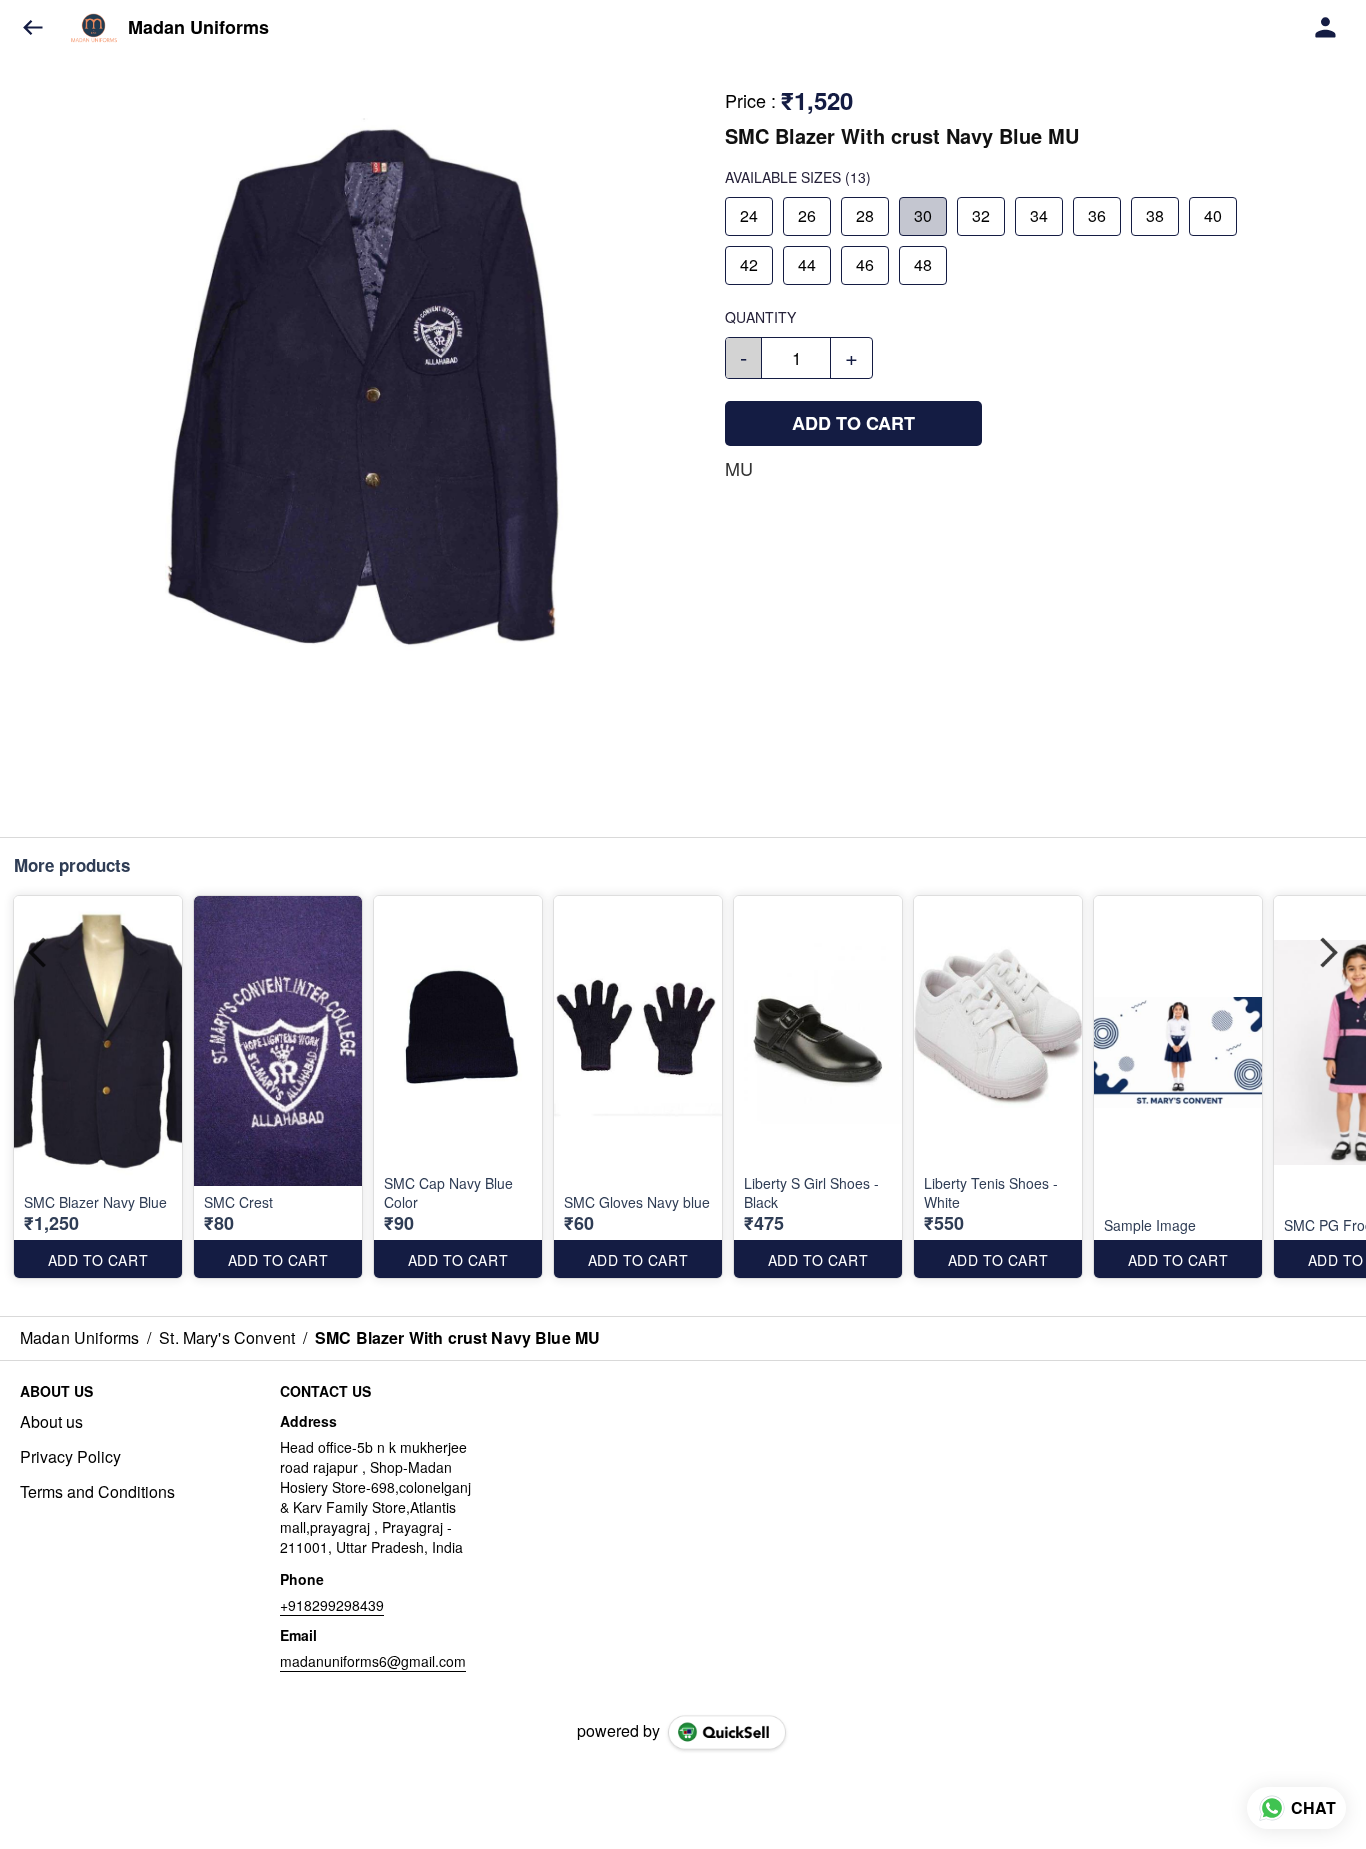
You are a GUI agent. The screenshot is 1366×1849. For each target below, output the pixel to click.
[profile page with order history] (1326, 28)
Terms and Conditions (97, 1492)
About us (51, 1422)
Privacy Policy (70, 1457)
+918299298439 (332, 1605)
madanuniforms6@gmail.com (373, 1661)
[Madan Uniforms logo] (94, 28)
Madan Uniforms (198, 28)
